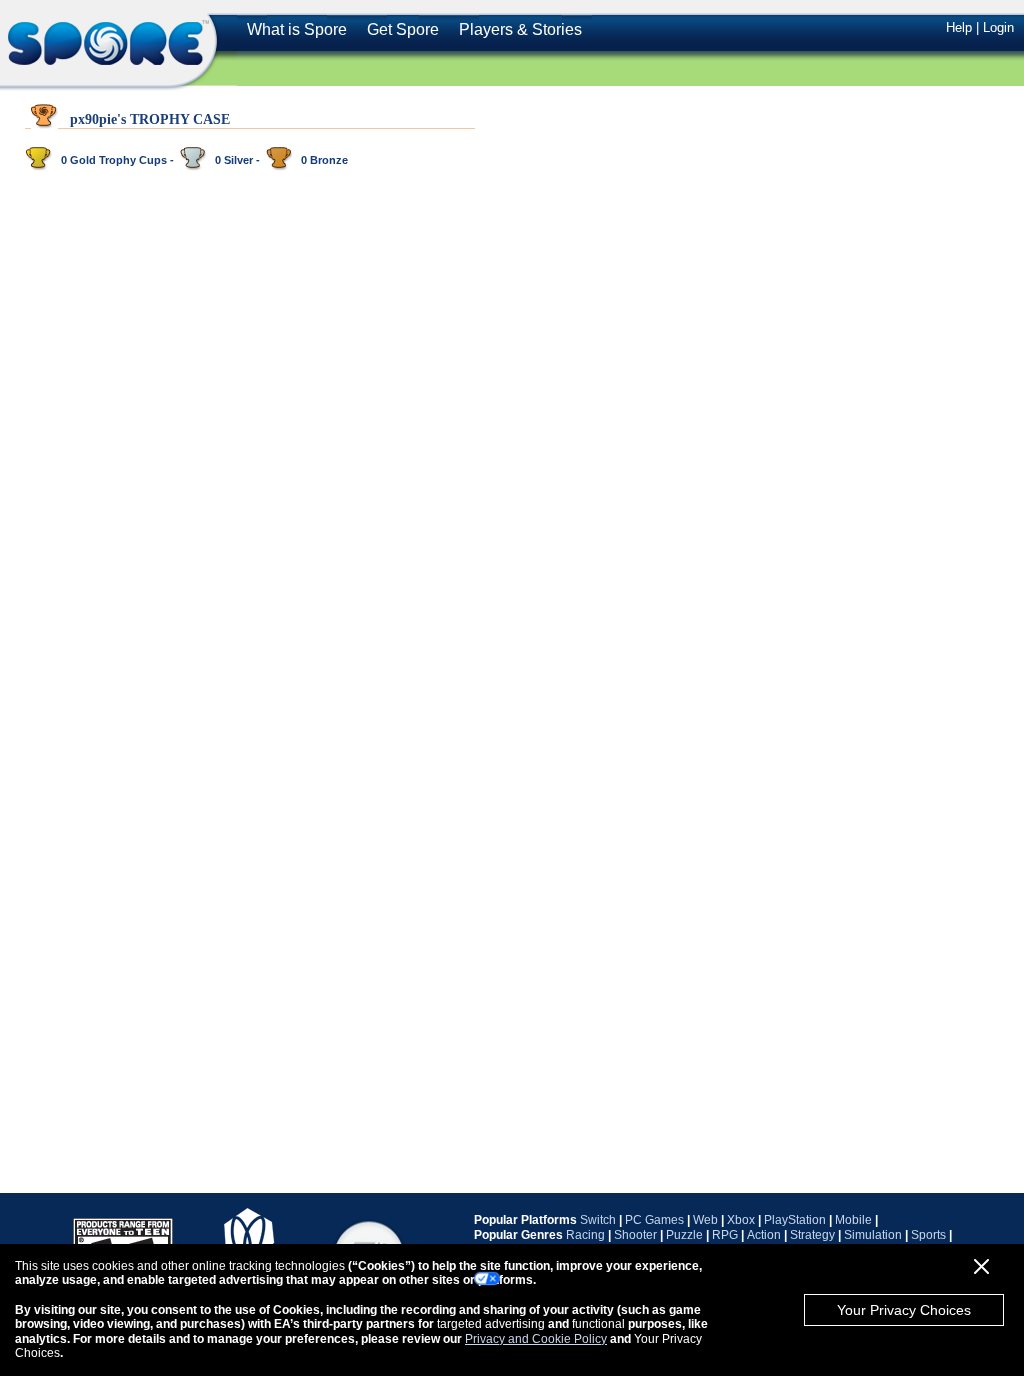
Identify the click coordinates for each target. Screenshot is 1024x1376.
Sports (928, 1235)
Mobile (853, 1220)
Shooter (635, 1235)
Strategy (812, 1235)
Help (959, 27)
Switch (598, 1220)
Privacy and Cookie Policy (536, 1339)
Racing (585, 1235)
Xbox (741, 1220)
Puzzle (684, 1235)
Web (705, 1220)
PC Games (654, 1220)
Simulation (873, 1235)
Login (998, 27)
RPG (725, 1235)
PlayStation (795, 1220)
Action (764, 1235)
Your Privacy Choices (904, 1310)
